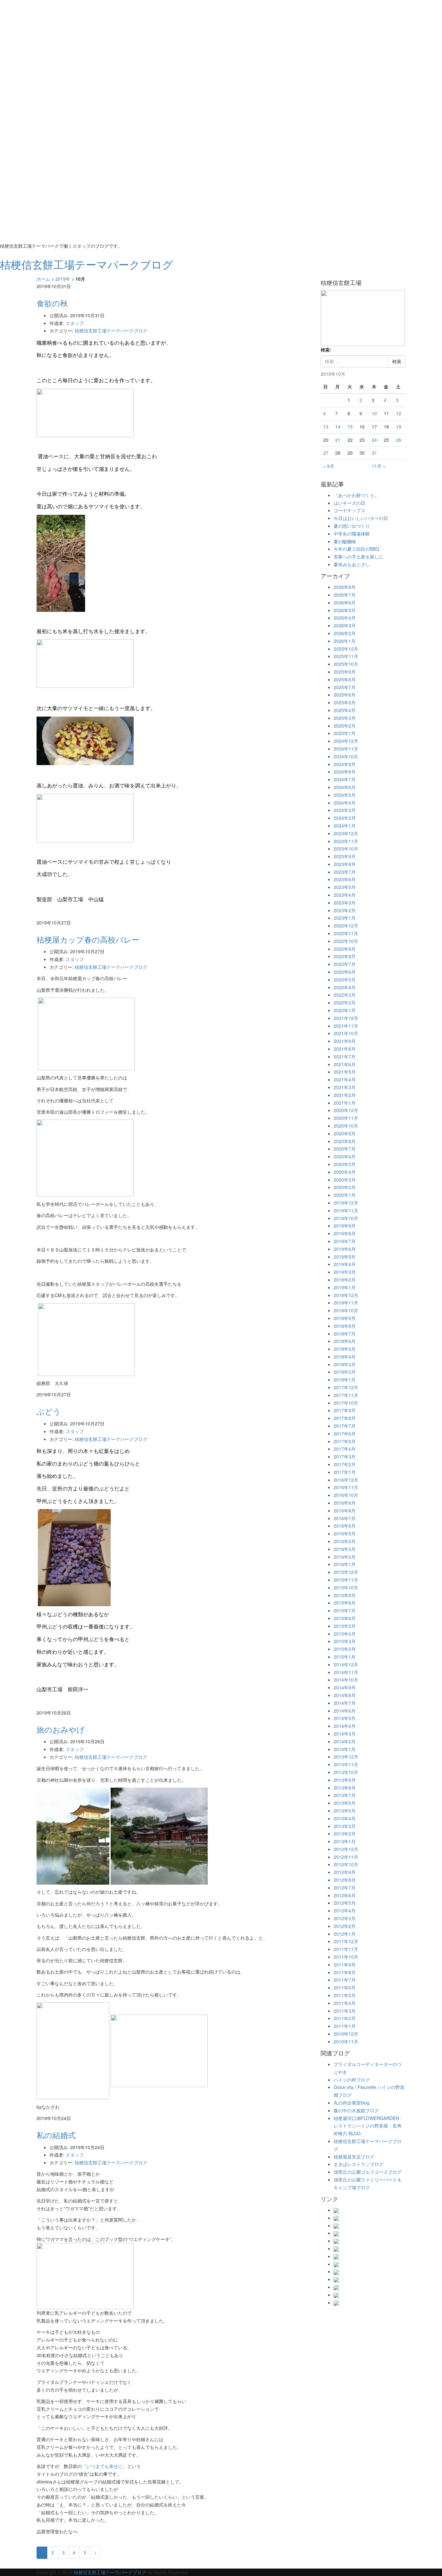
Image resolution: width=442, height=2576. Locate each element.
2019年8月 (345, 1233)
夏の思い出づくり (352, 526)
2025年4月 (345, 710)
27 (326, 453)
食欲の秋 (52, 303)
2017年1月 (345, 1472)
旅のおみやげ (61, 1729)
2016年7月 (345, 1518)
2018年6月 (345, 1341)
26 (399, 440)
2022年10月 (346, 941)
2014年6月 (345, 1711)
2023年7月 (345, 872)
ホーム (43, 279)
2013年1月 (345, 1841)
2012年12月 (346, 1849)
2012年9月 (345, 1872)
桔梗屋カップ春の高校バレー (88, 939)
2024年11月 (346, 749)
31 (374, 453)
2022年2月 (345, 1002)
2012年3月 (345, 1918)
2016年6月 (345, 1526)
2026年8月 (345, 587)
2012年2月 (345, 1926)
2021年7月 (345, 1056)
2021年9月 (345, 1041)
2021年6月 (345, 1064)
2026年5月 (345, 610)
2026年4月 (345, 618)
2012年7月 (345, 1888)
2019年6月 (345, 1249)
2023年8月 (345, 864)
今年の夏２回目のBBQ (356, 549)
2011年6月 (345, 1987)
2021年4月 (345, 1079)
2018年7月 (345, 1334)
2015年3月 (345, 1641)
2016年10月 (346, 1495)
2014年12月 (346, 1664)
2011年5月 (345, 1995)
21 (338, 440)
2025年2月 (345, 726)
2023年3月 (345, 903)
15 (350, 427)
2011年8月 (345, 1972)
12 (399, 413)
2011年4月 (345, 2003)
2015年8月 (345, 1603)
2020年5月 (345, 1164)
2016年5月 (345, 1533)
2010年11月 (346, 2041)
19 (399, 427)
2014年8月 (345, 1695)
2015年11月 (346, 1580)
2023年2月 (345, 910)
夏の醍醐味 (345, 541)
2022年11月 (346, 933)
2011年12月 (346, 1941)
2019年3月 (345, 1272)
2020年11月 (346, 1118)
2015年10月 (346, 1587)
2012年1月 (345, 1934)
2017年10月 (346, 1403)
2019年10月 (346, 1218)
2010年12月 (346, 2034)
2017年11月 (346, 1395)
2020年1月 (345, 1195)
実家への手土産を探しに (359, 557)
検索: (326, 350)
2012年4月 (345, 1910)
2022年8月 (345, 956)
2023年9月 (345, 856)
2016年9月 (345, 1503)
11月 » (379, 466)
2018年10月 (346, 1310)
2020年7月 (345, 1149)
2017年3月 (345, 1456)
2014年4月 (345, 1726)
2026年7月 (345, 595)
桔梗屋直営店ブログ (354, 2157)
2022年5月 (345, 980)
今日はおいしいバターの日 (361, 518)
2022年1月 (345, 1010)
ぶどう (49, 1411)
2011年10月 (346, 1957)
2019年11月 (346, 1210)
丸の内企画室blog (352, 2103)
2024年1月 (345, 826)
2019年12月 (346, 1203)
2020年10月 (346, 1126)
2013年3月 (345, 1826)
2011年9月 (345, 1964)
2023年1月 (345, 918)
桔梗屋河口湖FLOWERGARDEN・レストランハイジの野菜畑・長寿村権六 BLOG (369, 2126)
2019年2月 (345, 1280)
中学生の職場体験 (352, 534)
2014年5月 (345, 1718)
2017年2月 (345, 1464)
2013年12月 (346, 1757)
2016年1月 (345, 1564)
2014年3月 (345, 1734)
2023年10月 (346, 849)
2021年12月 (346, 1018)
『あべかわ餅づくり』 (356, 495)
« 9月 (329, 466)
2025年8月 (345, 679)
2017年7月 (345, 1426)
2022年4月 (345, 987)
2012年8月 (345, 1880)
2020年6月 (345, 1156)
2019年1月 (345, 1287)
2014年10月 (346, 1680)
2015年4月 (345, 1634)
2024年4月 (345, 803)
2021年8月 (345, 1049)
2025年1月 (345, 733)
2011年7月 (345, 1980)
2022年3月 (345, 995)
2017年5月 (345, 1441)
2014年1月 (345, 1749)
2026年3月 (345, 625)
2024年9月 (345, 764)
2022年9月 (345, 949)
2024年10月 (346, 756)
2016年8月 (345, 1510)
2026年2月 (345, 633)
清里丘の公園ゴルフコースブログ (368, 2172)
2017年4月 (345, 1449)
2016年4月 (345, 1541)
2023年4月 (345, 895)
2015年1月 (345, 1657)
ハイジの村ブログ (352, 2080)
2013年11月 (346, 1764)
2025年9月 (345, 672)
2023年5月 (345, 887)
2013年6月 (345, 1803)
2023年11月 (346, 841)
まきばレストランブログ (359, 2164)
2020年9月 (345, 1133)
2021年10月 (346, 1033)
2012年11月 (346, 1857)
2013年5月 (345, 1811)
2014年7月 (345, 1703)
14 (338, 427)
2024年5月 (345, 795)
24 (374, 440)
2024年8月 (345, 772)
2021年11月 (346, 1026)
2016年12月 (346, 1480)
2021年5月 (345, 1072)
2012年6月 (345, 1895)
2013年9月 (345, 1780)
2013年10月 (346, 1772)
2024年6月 (345, 787)
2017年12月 (346, 1387)
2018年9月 (345, 1318)
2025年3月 (345, 718)
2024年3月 (345, 810)
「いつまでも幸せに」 (105, 2466)
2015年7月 (345, 1610)
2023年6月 (345, 879)
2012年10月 (346, 1864)
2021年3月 (345, 1087)
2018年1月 (345, 1380)
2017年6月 (345, 1434)
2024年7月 (345, 779)
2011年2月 (345, 2018)
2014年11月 (346, 1672)
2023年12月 (346, 833)
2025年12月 (346, 649)
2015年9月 (345, 1595)
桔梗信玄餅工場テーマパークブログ (111, 330)
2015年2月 (345, 1649)
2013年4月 (345, 1818)
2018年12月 (346, 1295)
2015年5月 (345, 1626)
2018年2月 (345, 1372)
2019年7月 (345, 1241)
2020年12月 (346, 1110)
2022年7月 (345, 964)
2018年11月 (346, 1303)
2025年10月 (346, 664)
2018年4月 (345, 1357)
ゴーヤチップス (349, 510)
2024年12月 (346, 741)
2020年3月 (345, 1180)
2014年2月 (345, 1741)
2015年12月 (346, 1572)
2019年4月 (345, 1264)
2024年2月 (345, 818)
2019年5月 (345, 1257)
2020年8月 (345, 1141)
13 (326, 427)
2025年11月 (346, 656)
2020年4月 (345, 1172)
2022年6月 (345, 972)
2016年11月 (346, 1487)
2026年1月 (345, 641)
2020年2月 (345, 1187)
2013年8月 (345, 1788)
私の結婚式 (56, 2135)
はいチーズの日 (349, 503)
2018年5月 (345, 1349)
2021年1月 (345, 1103)
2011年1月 (345, 2026)
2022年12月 (346, 925)
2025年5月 (345, 702)
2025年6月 (345, 695)
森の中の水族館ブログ (356, 2110)
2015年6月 (345, 1618)
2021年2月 (345, 1095)
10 (374, 413)
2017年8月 (345, 1418)
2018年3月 (345, 1364)
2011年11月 (346, 1949)
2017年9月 (345, 1410)
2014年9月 (345, 1687)
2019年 (63, 279)
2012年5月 (345, 1903)
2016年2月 (345, 1557)
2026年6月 (345, 602)
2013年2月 (345, 1834)
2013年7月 (345, 1795)
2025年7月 (345, 687)
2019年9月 (345, 1226)
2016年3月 (345, 1549)
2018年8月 (345, 1326)
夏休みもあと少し (352, 564)
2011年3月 (345, 2011)
